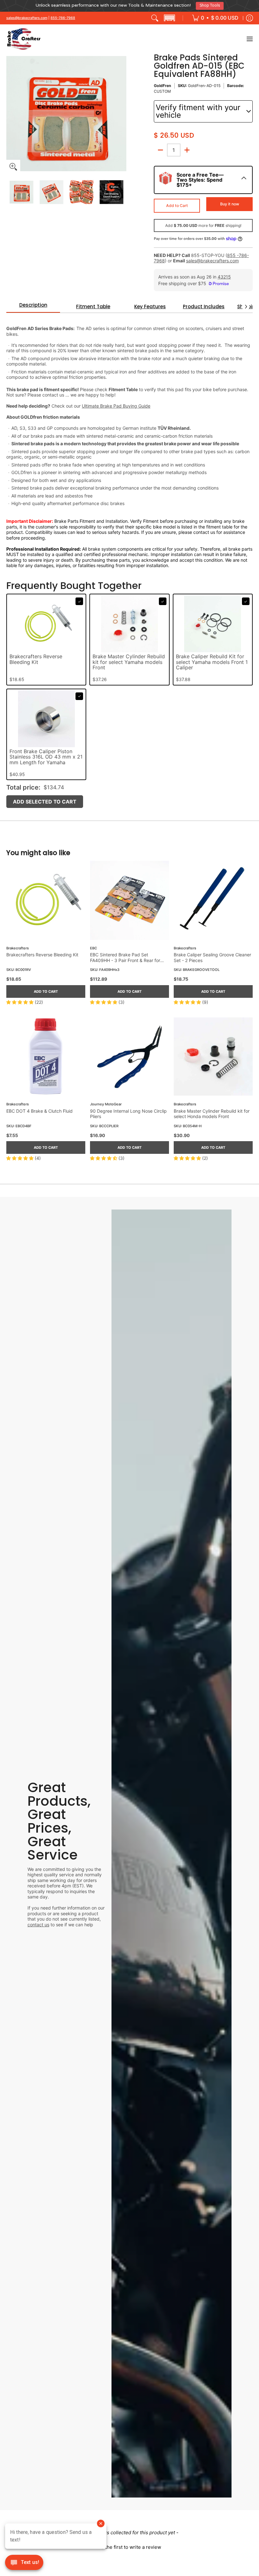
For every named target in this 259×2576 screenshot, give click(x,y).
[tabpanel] (129, 438)
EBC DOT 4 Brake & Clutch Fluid (39, 1108)
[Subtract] (160, 147)
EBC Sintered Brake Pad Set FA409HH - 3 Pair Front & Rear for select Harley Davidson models (125, 955)
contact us (38, 1922)
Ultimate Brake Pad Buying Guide (116, 404)
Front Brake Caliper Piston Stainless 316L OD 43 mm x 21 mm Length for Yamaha (46, 755)
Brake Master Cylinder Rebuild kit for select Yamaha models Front (129, 660)
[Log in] (250, 16)
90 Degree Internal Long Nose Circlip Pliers (128, 1111)
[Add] (187, 147)
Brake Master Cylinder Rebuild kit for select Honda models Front (212, 1111)
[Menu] (249, 37)
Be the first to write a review (129, 2545)
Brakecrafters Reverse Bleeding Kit (36, 657)
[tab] (33, 304)
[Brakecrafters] (24, 37)
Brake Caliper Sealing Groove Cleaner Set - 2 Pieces (212, 955)
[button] (169, 16)
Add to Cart (177, 203)
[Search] (155, 16)
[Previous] (11, 111)
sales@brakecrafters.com (27, 15)
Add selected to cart (45, 799)
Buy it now (230, 201)
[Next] (122, 111)
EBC (93, 946)
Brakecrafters (18, 946)
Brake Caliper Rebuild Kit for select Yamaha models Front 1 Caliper (212, 660)
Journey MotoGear (106, 1102)
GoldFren (163, 83)
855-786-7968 (63, 15)
